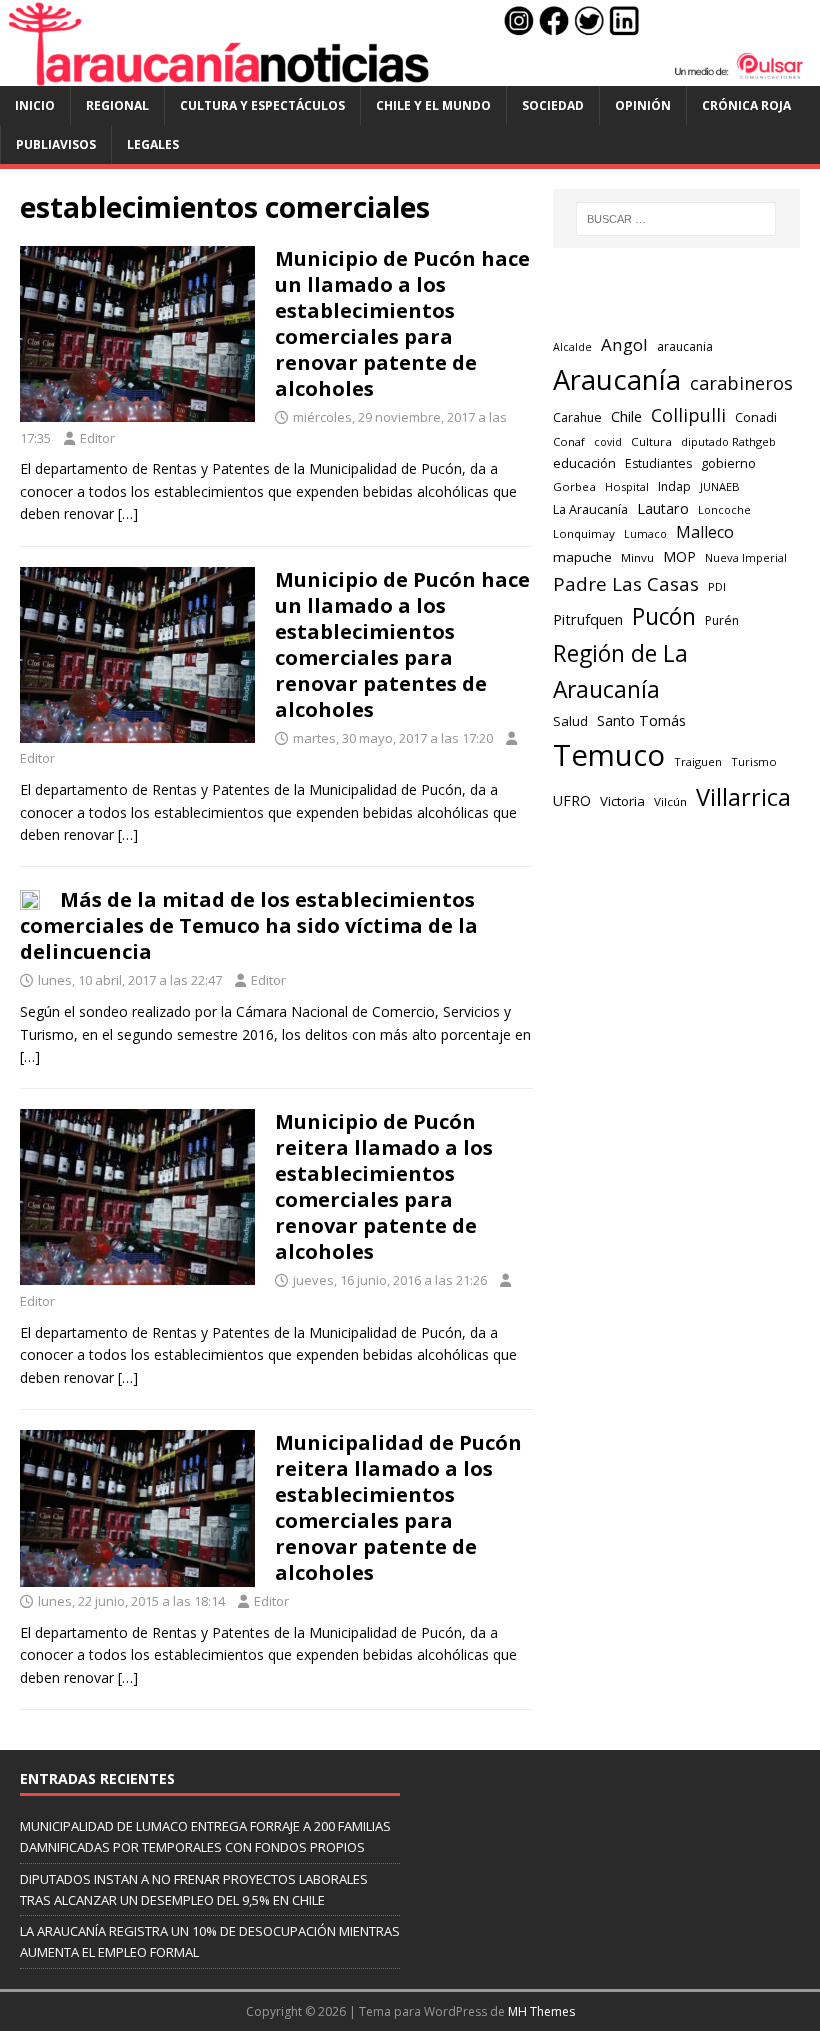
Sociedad (553, 105)
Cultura (651, 441)
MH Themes (541, 2011)
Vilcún (670, 801)
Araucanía (617, 379)
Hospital (627, 486)
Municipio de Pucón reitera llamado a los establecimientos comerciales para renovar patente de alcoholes (384, 1186)
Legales (153, 144)
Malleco (705, 532)
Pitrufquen (588, 619)
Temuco (609, 755)
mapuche (582, 557)
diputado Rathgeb (728, 441)
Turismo (754, 761)
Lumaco (645, 533)
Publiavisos (56, 144)
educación (584, 463)
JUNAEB (720, 486)
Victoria (622, 801)
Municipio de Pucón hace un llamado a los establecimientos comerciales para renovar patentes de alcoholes (402, 644)
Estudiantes (658, 463)
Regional (117, 105)
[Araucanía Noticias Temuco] (410, 74)
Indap (674, 486)
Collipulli (688, 415)
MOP (679, 556)
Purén (722, 620)
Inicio (35, 105)
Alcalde (572, 347)
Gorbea (574, 486)
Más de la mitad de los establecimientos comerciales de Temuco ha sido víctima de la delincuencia (249, 925)
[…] (128, 513)
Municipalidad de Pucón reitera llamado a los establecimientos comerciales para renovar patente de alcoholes (398, 1507)
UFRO (572, 800)
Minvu (637, 557)
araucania (685, 346)
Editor (97, 438)
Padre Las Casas (626, 584)
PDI (717, 586)
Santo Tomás (641, 720)
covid (608, 442)
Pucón (664, 616)
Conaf (569, 441)
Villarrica (743, 797)
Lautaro (663, 508)
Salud (570, 721)
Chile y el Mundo (433, 105)
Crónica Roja (746, 105)
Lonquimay (584, 533)
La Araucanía (590, 509)
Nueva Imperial (746, 557)
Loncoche (724, 509)
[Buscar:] (676, 219)
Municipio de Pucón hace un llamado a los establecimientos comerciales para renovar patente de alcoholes (402, 323)
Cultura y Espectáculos (262, 105)
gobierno (728, 463)
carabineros (741, 383)
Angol (624, 344)
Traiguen (698, 761)
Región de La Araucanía (620, 672)
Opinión (643, 105)
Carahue (577, 417)
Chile (626, 416)
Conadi (756, 417)
